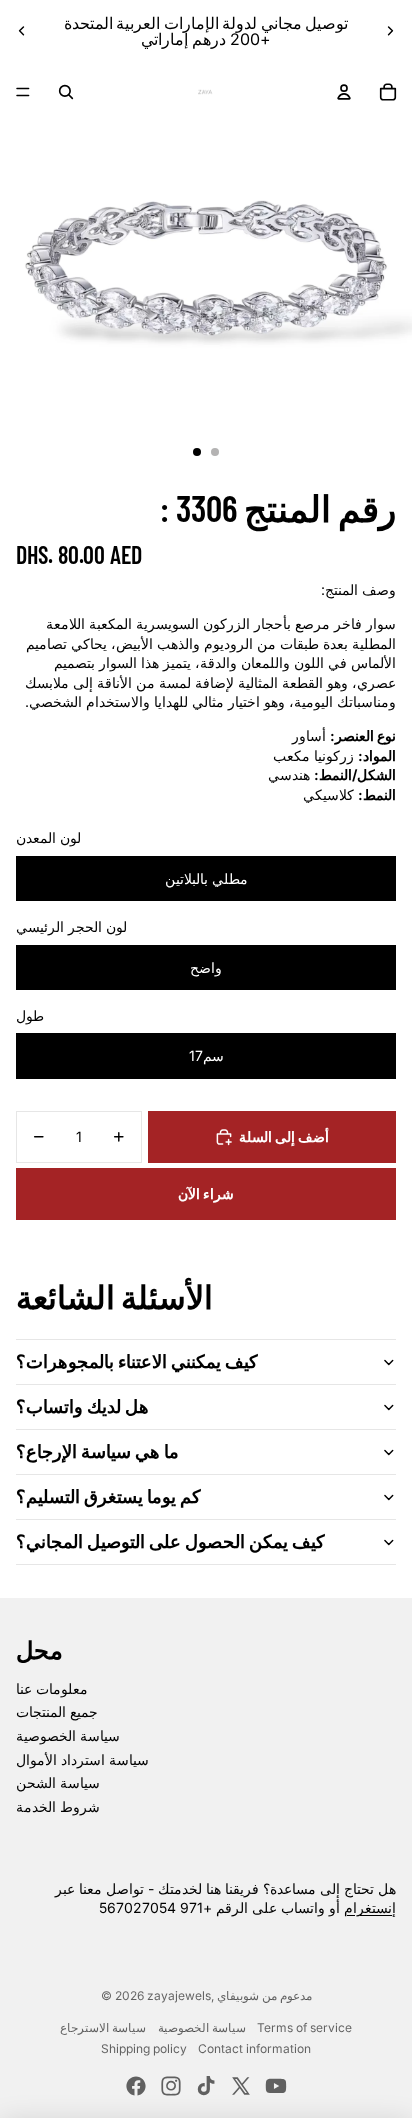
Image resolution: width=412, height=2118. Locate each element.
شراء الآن (206, 1193)
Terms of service (304, 2027)
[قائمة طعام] (23, 92)
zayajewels (179, 1995)
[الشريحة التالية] (390, 31)
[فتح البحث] (66, 92)
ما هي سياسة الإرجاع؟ (97, 1451)
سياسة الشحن (58, 1782)
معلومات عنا (52, 1688)
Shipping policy (144, 2048)
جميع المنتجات (57, 1711)
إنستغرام (370, 1907)
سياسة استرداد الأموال (82, 1759)
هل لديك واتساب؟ (82, 1406)
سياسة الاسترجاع (103, 2027)
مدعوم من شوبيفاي (264, 1995)
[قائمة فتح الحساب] (344, 92)
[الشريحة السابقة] (22, 31)
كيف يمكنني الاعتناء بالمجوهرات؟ (137, 1361)
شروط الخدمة (58, 1806)
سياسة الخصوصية (68, 1735)
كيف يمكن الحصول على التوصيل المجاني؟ (170, 1541)
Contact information (254, 2048)
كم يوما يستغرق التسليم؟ (108, 1496)
